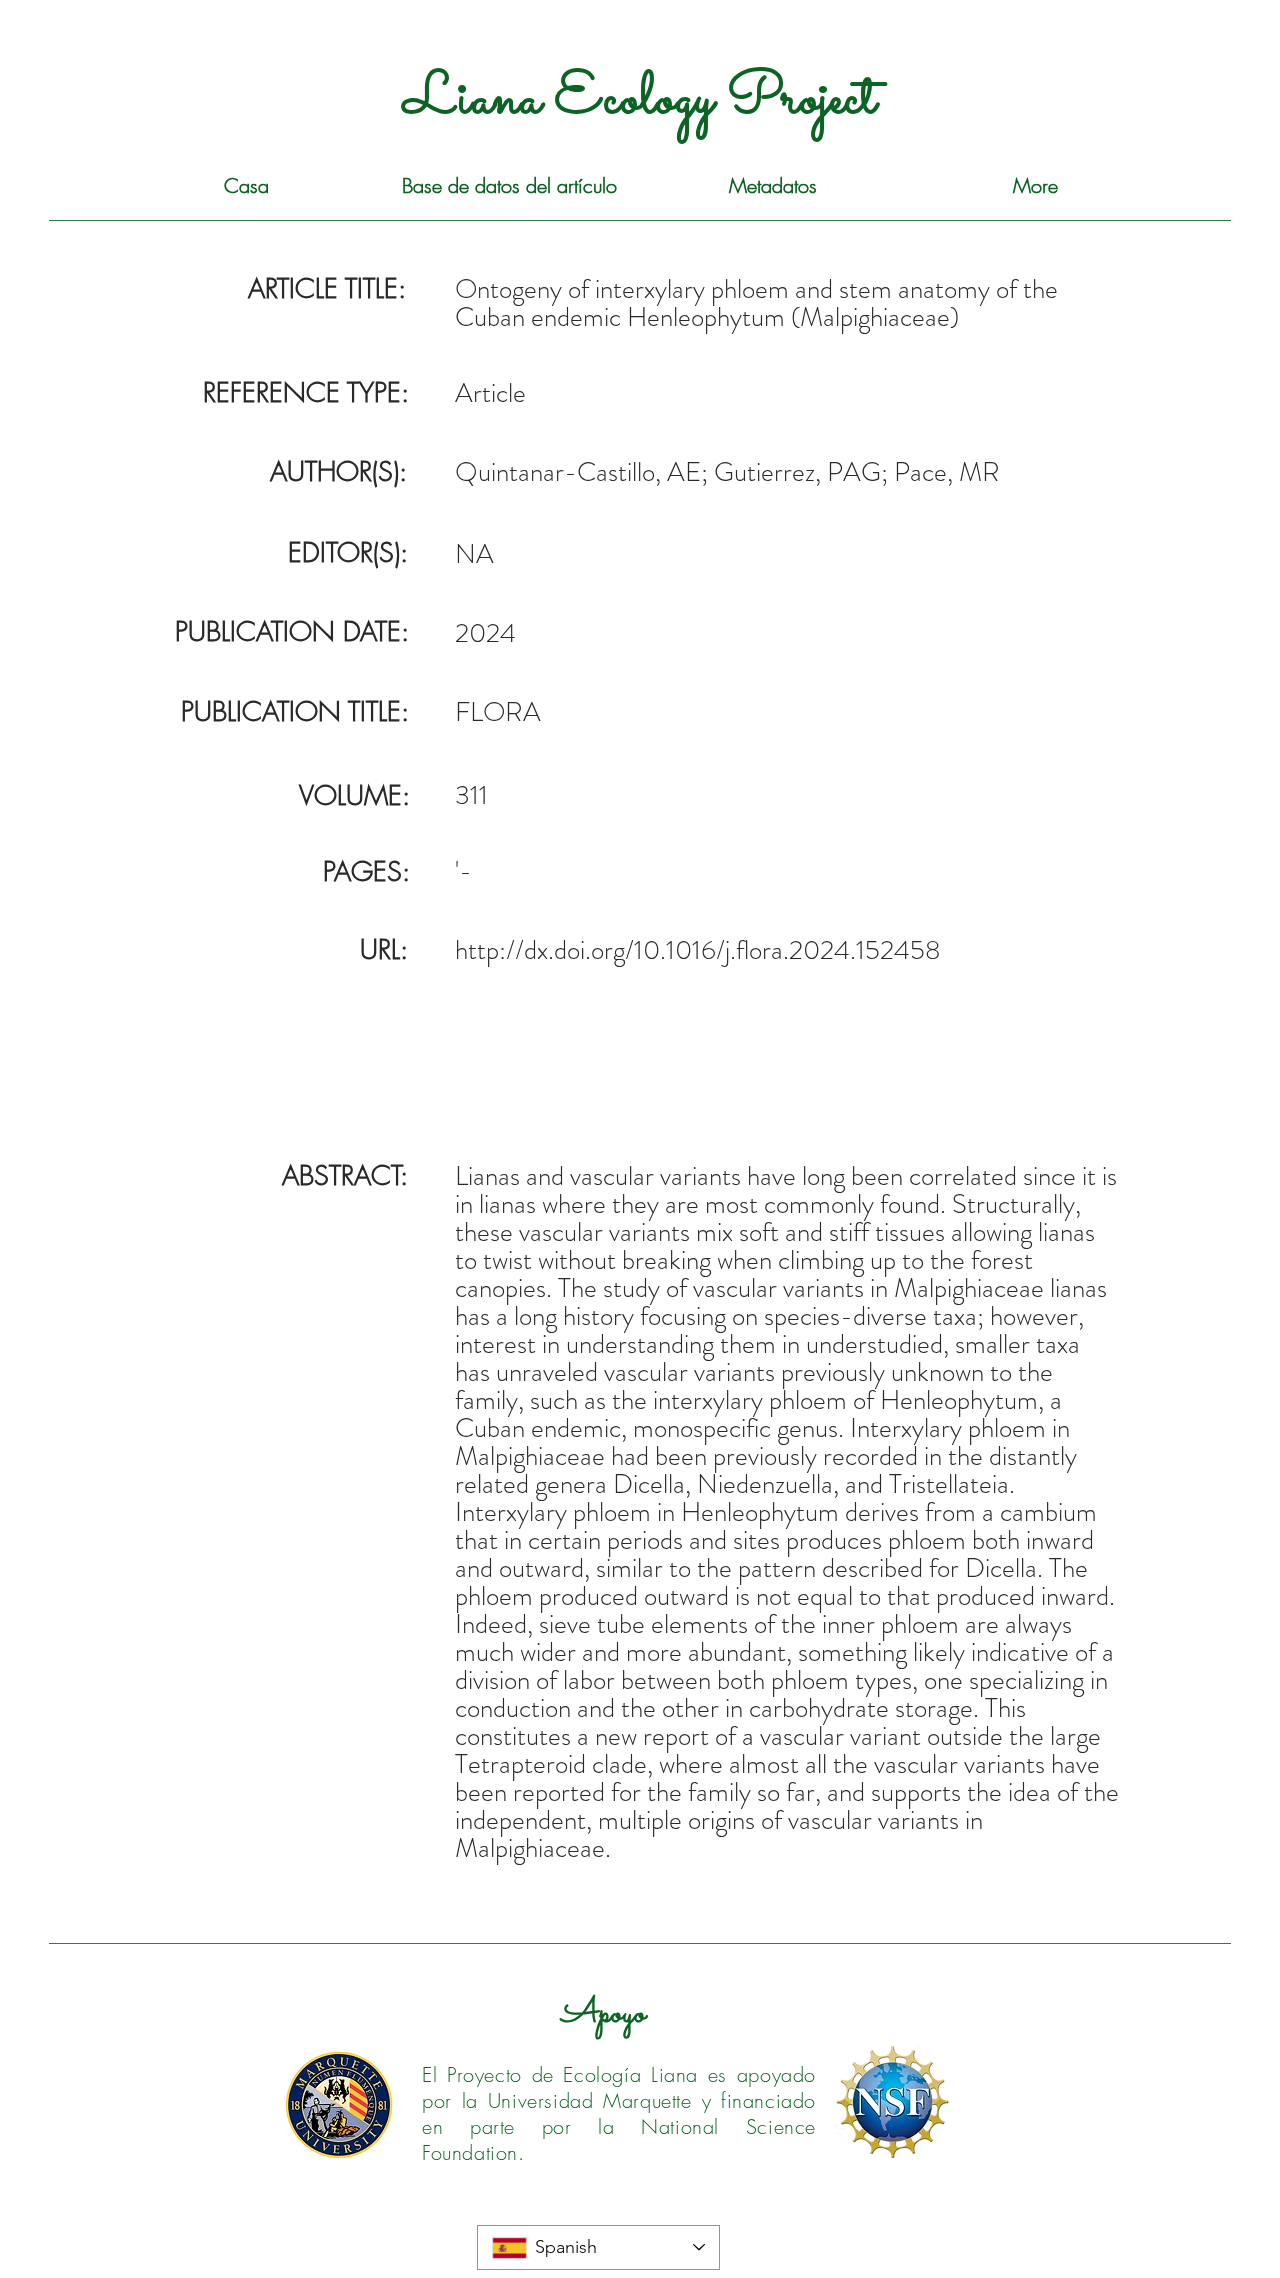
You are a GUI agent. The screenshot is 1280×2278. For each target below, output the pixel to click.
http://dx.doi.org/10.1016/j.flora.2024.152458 (698, 950)
